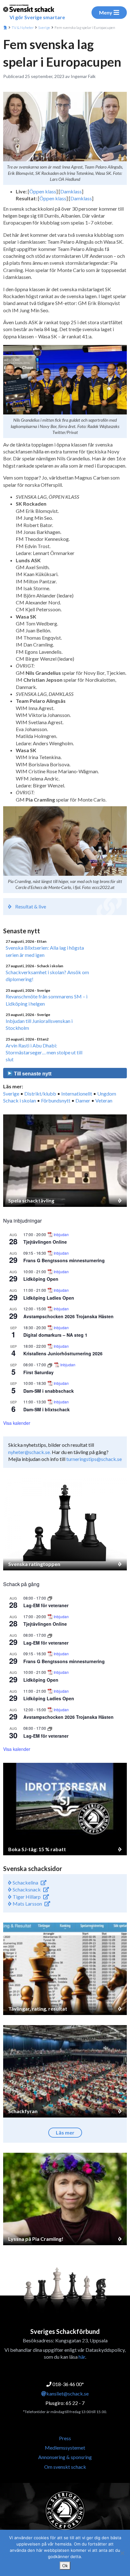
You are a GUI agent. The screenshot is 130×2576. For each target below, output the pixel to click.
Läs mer (65, 2132)
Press (65, 2438)
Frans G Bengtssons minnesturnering (64, 1260)
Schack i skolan (20, 1100)
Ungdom (107, 1094)
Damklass (71, 191)
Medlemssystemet (65, 2448)
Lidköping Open (41, 1279)
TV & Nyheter (23, 28)
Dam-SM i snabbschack (49, 1391)
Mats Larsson (27, 1904)
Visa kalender (17, 1423)
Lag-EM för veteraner (46, 1605)
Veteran (104, 1100)
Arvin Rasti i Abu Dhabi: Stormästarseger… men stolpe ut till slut (44, 1052)
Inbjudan (61, 1235)
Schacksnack (26, 1889)
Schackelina (25, 1882)
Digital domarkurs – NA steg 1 (55, 1335)
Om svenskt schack (65, 2467)
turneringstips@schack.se (94, 1459)
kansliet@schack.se (68, 2393)
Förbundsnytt (56, 1100)
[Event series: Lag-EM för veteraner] (50, 1598)
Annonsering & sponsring (65, 2457)
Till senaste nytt (32, 1074)
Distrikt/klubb (40, 1094)
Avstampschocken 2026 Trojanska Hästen (68, 1316)
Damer (83, 1100)
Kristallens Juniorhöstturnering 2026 (63, 1353)
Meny (106, 12)
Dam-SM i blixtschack (47, 1409)
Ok (65, 2566)
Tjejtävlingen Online (45, 1242)
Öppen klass (43, 191)
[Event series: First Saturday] (50, 1365)
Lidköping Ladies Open (49, 1298)
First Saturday (38, 1372)
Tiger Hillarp (26, 1897)
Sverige (44, 28)
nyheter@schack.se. (30, 1452)
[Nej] (122, 2553)
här (82, 2357)
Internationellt (77, 1094)
